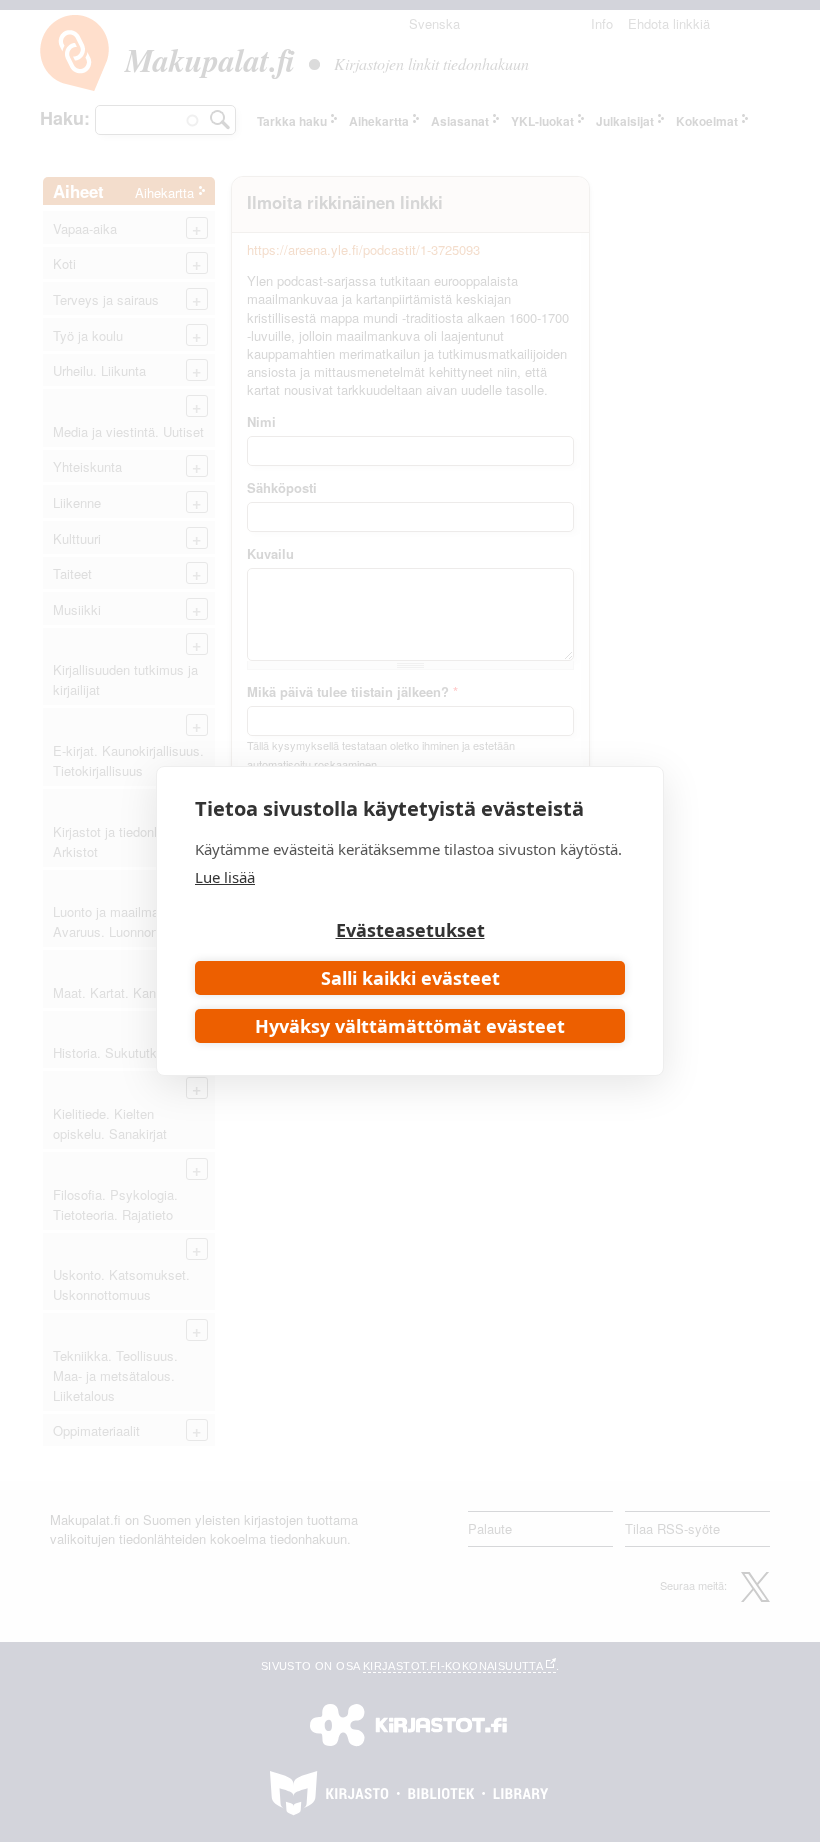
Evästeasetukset (410, 930)
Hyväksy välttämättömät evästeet (410, 1026)
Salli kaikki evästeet (410, 978)
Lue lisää (225, 877)
